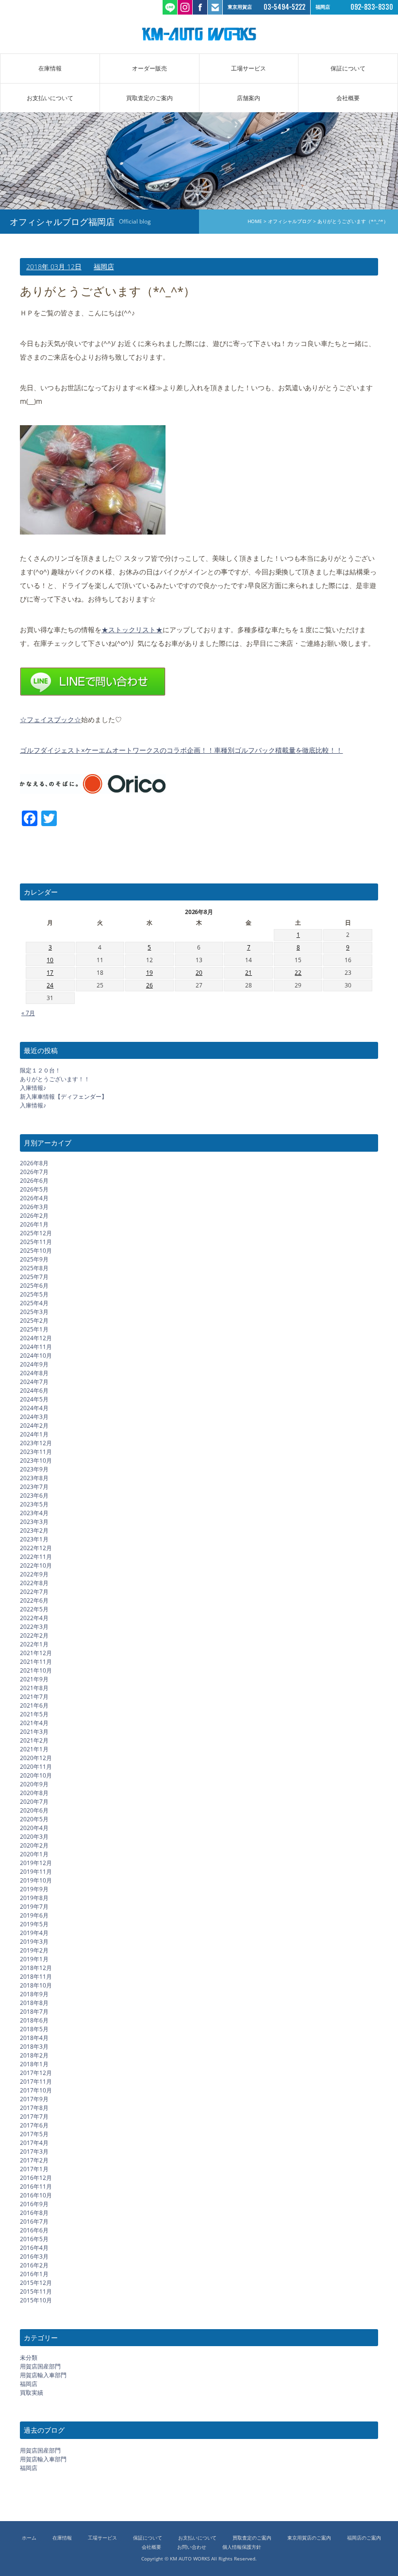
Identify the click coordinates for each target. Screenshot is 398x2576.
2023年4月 (34, 1513)
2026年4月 (34, 1198)
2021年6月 (34, 1705)
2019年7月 (34, 1907)
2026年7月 (34, 1172)
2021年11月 (36, 1662)
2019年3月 (34, 1942)
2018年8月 (34, 2003)
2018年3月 (34, 2047)
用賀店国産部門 (40, 2366)
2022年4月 (34, 1618)
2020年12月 (36, 1758)
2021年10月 (36, 1670)
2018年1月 (34, 2064)
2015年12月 (36, 2283)
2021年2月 (34, 1740)
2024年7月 (34, 1382)
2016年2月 (34, 2265)
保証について (348, 68)
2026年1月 (34, 1224)
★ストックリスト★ (132, 630)
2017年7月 (34, 2117)
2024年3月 (34, 1417)
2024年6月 (34, 1391)
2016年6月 (34, 2230)
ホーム (29, 2538)
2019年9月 (34, 1889)
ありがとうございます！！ (55, 1079)
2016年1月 (34, 2274)
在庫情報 (50, 68)
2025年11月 (36, 1242)
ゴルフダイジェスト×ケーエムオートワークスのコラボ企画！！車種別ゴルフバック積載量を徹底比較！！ (181, 750)
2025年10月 (36, 1251)
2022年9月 (34, 1574)
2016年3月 (34, 2256)
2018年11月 (36, 1977)
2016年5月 (34, 2239)
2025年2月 (34, 1321)
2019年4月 (34, 1933)
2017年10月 (36, 2090)
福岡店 (104, 267)
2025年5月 (34, 1294)
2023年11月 (36, 1452)
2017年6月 (34, 2125)
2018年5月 (34, 2029)
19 (149, 973)
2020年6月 (34, 1810)
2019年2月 (34, 1950)
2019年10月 (36, 1880)
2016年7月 (34, 2222)
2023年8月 (34, 1478)
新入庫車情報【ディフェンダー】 (64, 1097)
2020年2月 (34, 1845)
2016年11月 (36, 2187)
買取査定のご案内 (149, 98)
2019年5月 (34, 1924)
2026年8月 (34, 1163)
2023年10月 (36, 1461)
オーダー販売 (149, 68)
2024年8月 (34, 1373)
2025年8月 (34, 1268)
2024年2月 (34, 1426)
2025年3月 (34, 1312)
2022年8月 (34, 1583)
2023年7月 (34, 1487)
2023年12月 (36, 1443)
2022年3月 (34, 1627)
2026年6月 (34, 1181)
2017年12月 (36, 2073)
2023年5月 (34, 1504)
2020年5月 (34, 1819)
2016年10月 (36, 2195)
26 (149, 985)
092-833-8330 (372, 7)
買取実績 (32, 2393)
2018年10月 (36, 1985)
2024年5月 (34, 1399)
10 (50, 960)
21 (249, 973)
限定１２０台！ (40, 1070)
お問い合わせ (192, 2547)
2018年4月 (34, 2038)
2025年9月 (34, 1259)
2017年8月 (34, 2108)
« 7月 (28, 1013)
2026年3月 (34, 1207)
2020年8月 (34, 1793)
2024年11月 (36, 1347)
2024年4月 (34, 1408)
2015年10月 (36, 2300)
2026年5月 (34, 1189)
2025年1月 (34, 1329)
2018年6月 (34, 2020)
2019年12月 (36, 1863)
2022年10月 (36, 1565)
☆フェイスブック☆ (50, 719)
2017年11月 (36, 2082)
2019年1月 (34, 1959)
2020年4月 (34, 1828)
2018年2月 (34, 2055)
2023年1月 (34, 1539)
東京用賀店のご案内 (309, 2538)
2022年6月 (34, 1600)
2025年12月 (36, 1233)
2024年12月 (36, 1338)
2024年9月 (34, 1364)
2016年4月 (34, 2248)
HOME (255, 221)
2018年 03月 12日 (54, 267)
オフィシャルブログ (290, 221)
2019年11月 (36, 1872)
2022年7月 (34, 1592)
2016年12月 (36, 2178)
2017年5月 (34, 2134)
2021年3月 (34, 1732)
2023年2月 (34, 1530)
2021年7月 (34, 1697)
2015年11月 (36, 2291)
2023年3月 (34, 1522)
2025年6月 (34, 1286)
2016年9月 (34, 2204)
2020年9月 (34, 1784)
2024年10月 (36, 1356)
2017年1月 (34, 2169)
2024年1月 (34, 1434)
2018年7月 (34, 2012)
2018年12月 (36, 1968)
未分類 (29, 2358)
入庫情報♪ (33, 1088)
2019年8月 (34, 1898)
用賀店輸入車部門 (43, 2375)
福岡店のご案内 (364, 2538)
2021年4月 (34, 1723)
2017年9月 (34, 2099)
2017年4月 (34, 2143)
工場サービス (249, 68)
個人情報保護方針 (242, 2547)
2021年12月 (36, 1653)
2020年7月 (34, 1802)
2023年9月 (34, 1469)
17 (50, 973)
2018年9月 (34, 1994)
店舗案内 (249, 98)
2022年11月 (36, 1557)
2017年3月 (34, 2152)
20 (199, 973)
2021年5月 (34, 1714)
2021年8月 (34, 1688)
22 (298, 973)
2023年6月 (34, 1495)
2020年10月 (36, 1775)
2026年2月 (34, 1216)
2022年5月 (34, 1609)
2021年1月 (34, 1749)
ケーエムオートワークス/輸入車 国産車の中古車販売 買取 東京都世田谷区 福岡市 (199, 34)
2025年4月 (34, 1303)
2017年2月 (34, 2160)
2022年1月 (34, 1644)
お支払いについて (50, 98)
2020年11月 (36, 1767)
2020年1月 (34, 1854)
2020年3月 (34, 1837)
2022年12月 (36, 1548)
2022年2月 (34, 1635)
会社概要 (348, 98)
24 (50, 985)
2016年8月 (34, 2213)
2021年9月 (34, 1679)
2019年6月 (34, 1915)
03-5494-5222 (284, 7)
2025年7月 (34, 1277)
